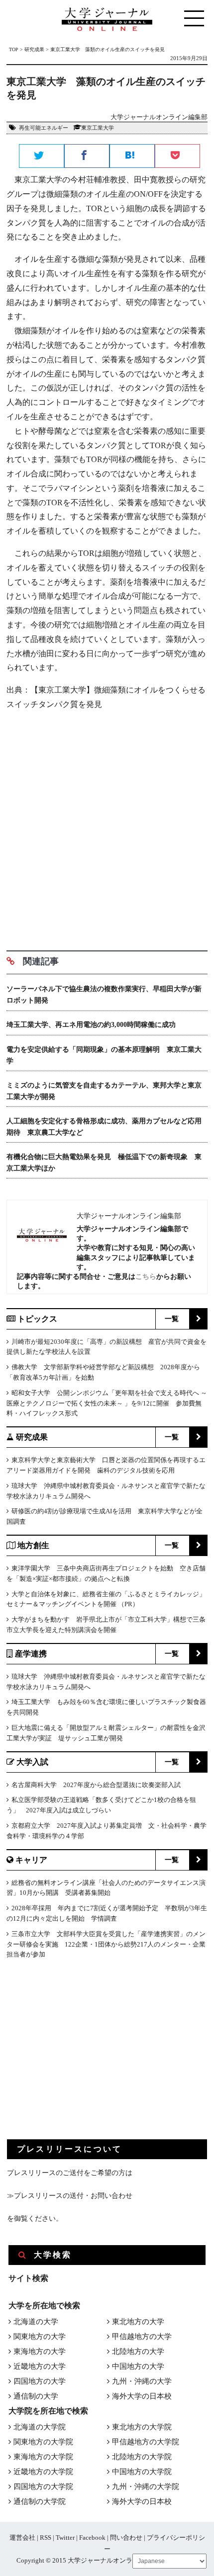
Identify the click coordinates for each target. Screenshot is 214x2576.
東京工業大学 (98, 128)
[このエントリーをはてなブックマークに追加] (132, 156)
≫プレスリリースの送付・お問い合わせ (70, 2196)
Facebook (92, 2537)
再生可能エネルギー (44, 128)
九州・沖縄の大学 (142, 2381)
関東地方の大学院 (43, 2442)
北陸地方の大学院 (142, 2457)
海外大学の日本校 (142, 2396)
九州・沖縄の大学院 (146, 2487)
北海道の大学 (36, 2322)
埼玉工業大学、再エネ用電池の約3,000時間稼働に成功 (91, 1025)
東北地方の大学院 (142, 2427)
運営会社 (22, 2537)
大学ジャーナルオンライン (107, 2560)
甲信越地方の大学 (142, 2337)
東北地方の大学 (138, 2322)
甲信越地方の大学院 (146, 2442)
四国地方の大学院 (43, 2487)
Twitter (65, 2537)
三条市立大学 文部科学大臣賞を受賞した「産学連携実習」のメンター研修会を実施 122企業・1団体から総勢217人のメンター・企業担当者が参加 (106, 1944)
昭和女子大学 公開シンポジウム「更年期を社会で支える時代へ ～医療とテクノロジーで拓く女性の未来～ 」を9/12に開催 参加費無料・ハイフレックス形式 (107, 1403)
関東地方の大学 (40, 2337)
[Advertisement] (107, 827)
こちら (146, 1276)
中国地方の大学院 (142, 2472)
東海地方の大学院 (43, 2457)
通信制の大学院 (40, 2501)
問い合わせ (126, 2537)
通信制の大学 (36, 2396)
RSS (46, 2537)
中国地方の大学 (138, 2366)
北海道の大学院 (40, 2427)
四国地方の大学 (40, 2381)
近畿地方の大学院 (43, 2472)
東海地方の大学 (40, 2351)
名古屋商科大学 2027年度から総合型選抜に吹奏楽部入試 (96, 1785)
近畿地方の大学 (40, 2366)
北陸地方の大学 (138, 2351)
